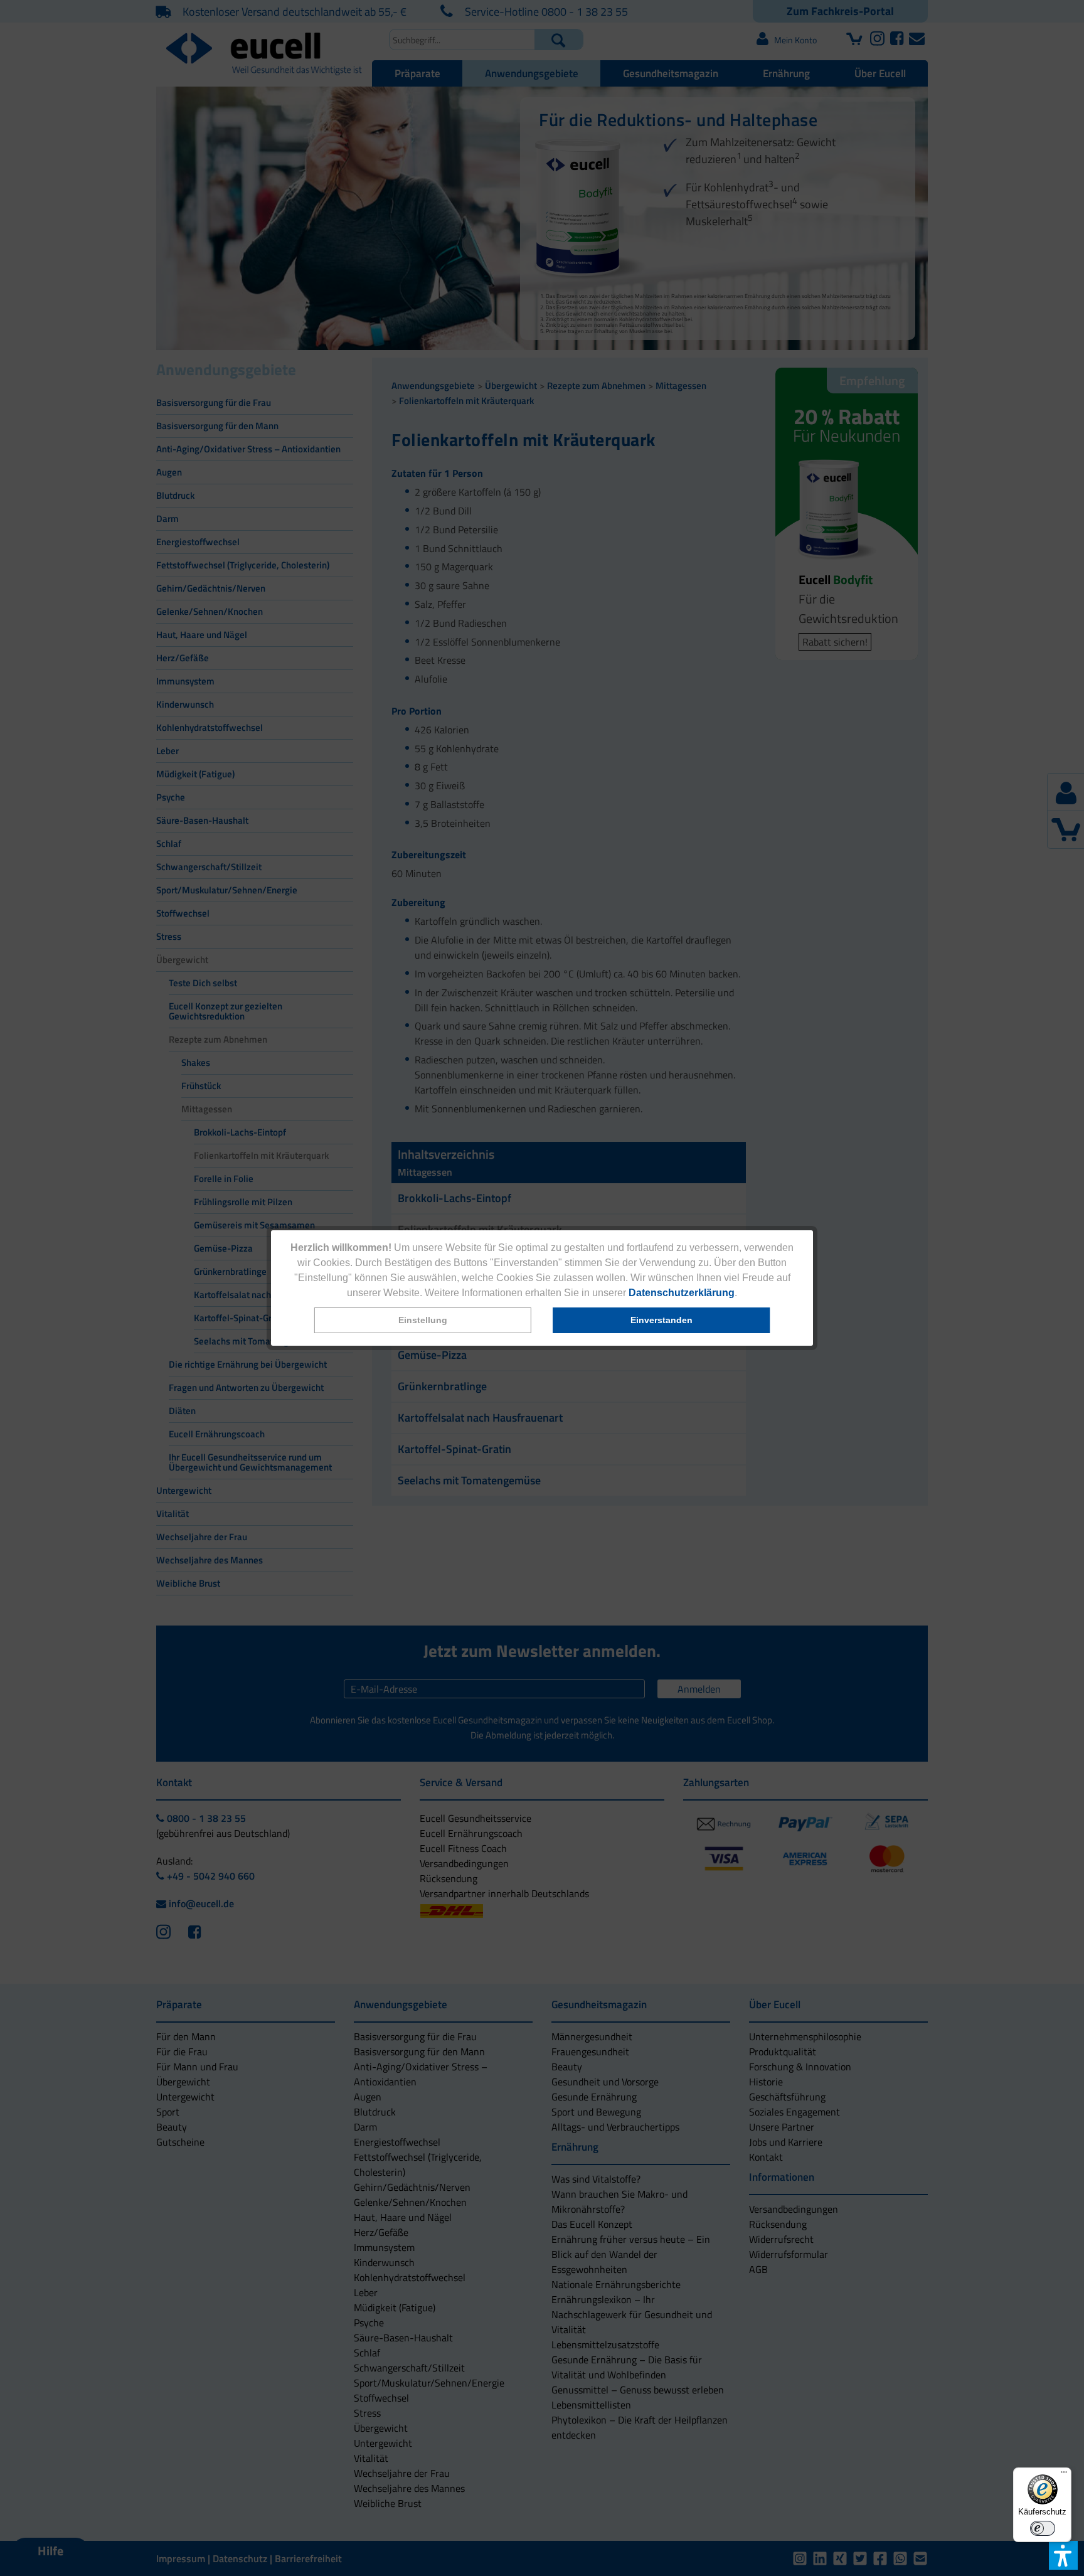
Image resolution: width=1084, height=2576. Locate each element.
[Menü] (1064, 2475)
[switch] (1043, 2528)
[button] (423, 1320)
